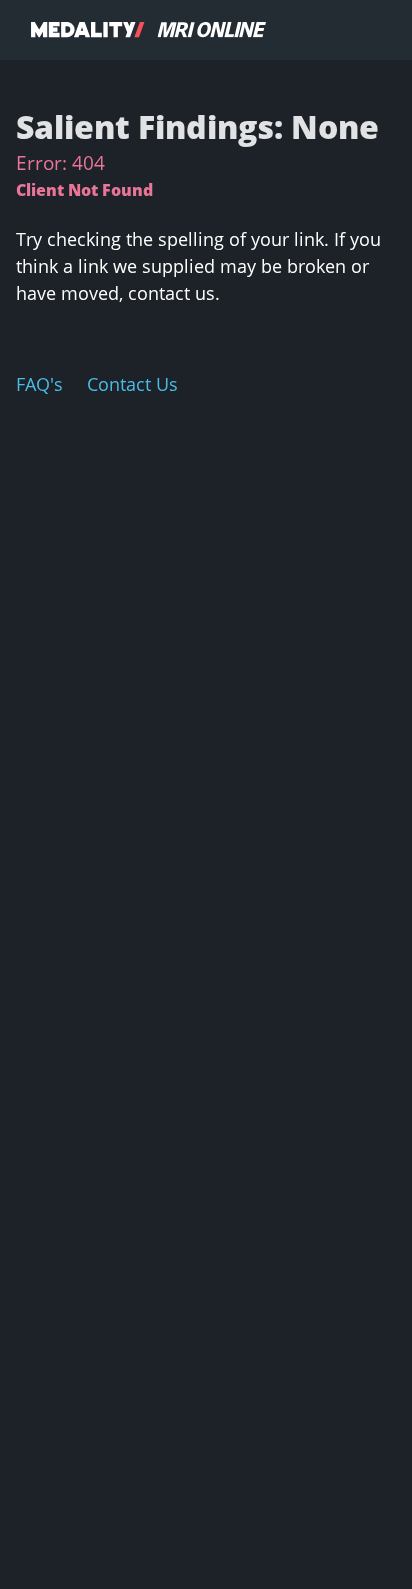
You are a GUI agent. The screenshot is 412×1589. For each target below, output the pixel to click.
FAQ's (39, 384)
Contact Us (132, 384)
